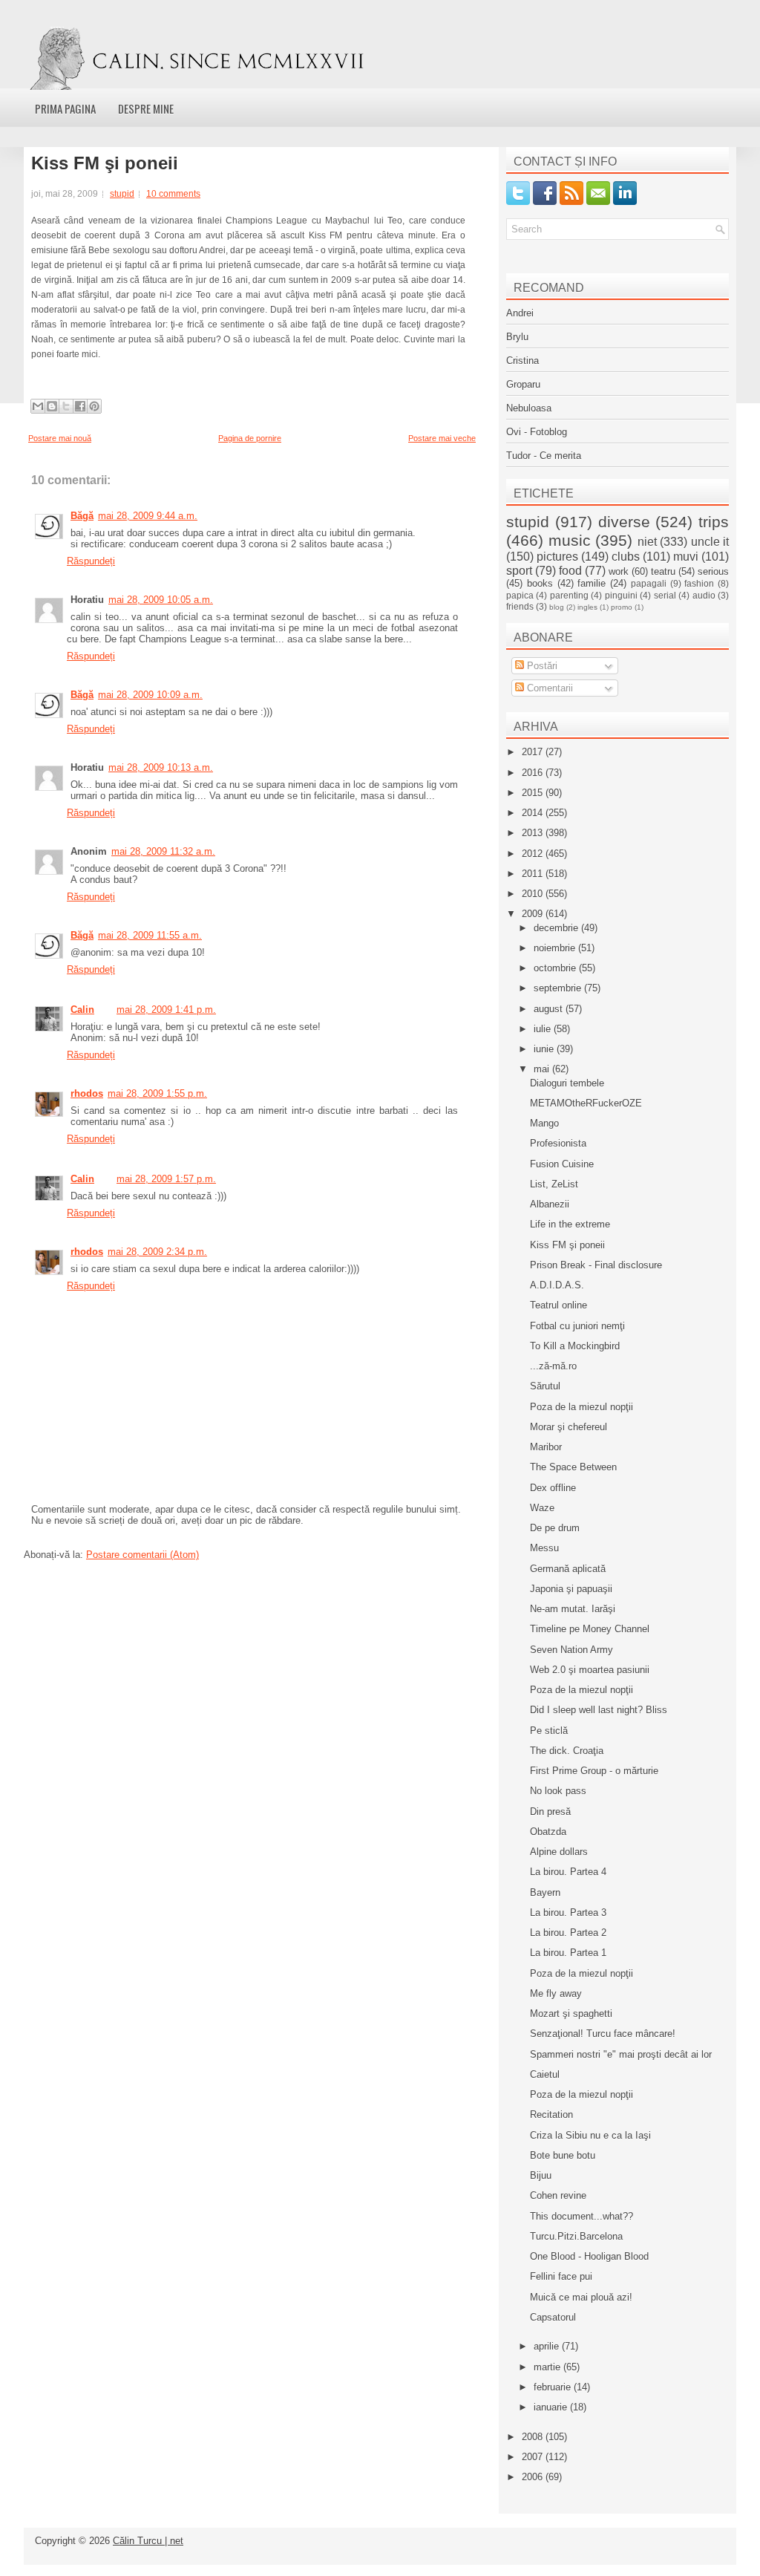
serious (713, 571)
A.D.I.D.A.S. (557, 1285)
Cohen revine (558, 2195)
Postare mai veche (442, 438)
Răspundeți (91, 561)
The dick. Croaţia (567, 1751)
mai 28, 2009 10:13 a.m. (161, 767)
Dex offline (553, 1488)
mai (543, 1069)
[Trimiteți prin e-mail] (38, 406)
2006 (534, 2477)
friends (520, 606)
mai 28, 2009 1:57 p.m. (166, 1179)
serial (665, 595)
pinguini (621, 595)
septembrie (559, 988)
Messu (544, 1548)
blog (557, 607)
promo (622, 607)
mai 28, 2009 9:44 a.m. (148, 516)
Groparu (523, 384)
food (570, 571)
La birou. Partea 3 (568, 1913)
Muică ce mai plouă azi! (581, 2297)
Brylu (517, 337)
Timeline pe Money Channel (590, 1629)
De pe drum (555, 1528)
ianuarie (552, 2407)
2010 (534, 894)
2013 (534, 833)
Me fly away (556, 1993)
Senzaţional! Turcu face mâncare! (603, 2034)
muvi (686, 557)
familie (592, 583)
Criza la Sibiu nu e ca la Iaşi (590, 2135)
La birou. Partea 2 (568, 1933)
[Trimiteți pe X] (66, 406)
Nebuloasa (529, 408)
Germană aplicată (568, 1569)
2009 (534, 914)
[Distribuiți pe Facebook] (80, 406)
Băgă (82, 516)
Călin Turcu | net (148, 2541)
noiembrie (556, 948)
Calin (82, 1010)
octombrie (556, 968)
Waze (542, 1508)
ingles (587, 607)
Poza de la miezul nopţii (582, 1407)
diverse (624, 522)
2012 (534, 854)
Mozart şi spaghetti (571, 2013)
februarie (554, 2387)
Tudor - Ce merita (544, 456)
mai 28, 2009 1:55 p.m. (157, 1093)
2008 (534, 2437)
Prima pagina (65, 108)
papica (520, 595)
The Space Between (573, 1467)
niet (647, 542)
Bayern (545, 1892)
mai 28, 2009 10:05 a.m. (161, 600)
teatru (663, 571)
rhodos (87, 1093)
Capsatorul (553, 2317)
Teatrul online (558, 1305)
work (619, 571)
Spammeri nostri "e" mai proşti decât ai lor (621, 2054)
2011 (534, 874)
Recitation (551, 2114)
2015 (534, 793)
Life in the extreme (570, 1224)
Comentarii (548, 688)
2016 (534, 773)
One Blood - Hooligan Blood (589, 2256)
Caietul (545, 2074)
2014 (534, 813)
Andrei (520, 313)
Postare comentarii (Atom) (142, 1555)
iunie (545, 1049)
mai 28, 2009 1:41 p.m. (166, 1010)
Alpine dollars (559, 1852)
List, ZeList (554, 1184)
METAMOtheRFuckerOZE (586, 1103)
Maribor (546, 1447)
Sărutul (545, 1386)
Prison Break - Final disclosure (596, 1265)
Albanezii (550, 1204)
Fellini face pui (561, 2276)
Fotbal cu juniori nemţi (577, 1326)
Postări (541, 666)
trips (714, 522)
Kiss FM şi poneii (105, 163)
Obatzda (548, 1832)
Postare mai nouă (60, 438)
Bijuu (541, 2175)
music (570, 540)
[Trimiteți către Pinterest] (94, 406)
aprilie (548, 2346)
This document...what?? (582, 2216)
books (540, 583)
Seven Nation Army (571, 1650)
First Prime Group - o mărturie (594, 1771)
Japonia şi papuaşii (571, 1589)
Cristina (522, 361)
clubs (626, 557)
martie (548, 2367)
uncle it (710, 542)
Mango (544, 1123)
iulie (544, 1029)
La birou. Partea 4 (568, 1872)
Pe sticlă (549, 1731)
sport (519, 571)
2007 (534, 2457)
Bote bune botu (563, 2155)
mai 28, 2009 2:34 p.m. (157, 1252)
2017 (534, 752)
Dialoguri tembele (567, 1083)
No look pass (558, 1791)
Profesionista (558, 1143)
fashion (699, 583)
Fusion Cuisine (562, 1164)
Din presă (550, 1812)
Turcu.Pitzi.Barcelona (576, 2236)
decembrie (557, 928)
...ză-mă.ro (553, 1366)
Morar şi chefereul (569, 1427)
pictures (557, 557)
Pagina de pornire (250, 438)
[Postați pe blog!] (52, 406)
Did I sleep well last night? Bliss (599, 1710)
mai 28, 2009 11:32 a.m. (163, 851)
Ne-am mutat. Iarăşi (573, 1609)
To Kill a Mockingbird (575, 1346)
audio (704, 595)
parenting (569, 595)
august (550, 1009)
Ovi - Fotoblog (537, 432)
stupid (122, 194)
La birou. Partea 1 (568, 1953)
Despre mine (146, 108)
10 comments (173, 194)
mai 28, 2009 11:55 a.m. (150, 935)
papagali (649, 583)
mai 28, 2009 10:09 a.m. (150, 695)
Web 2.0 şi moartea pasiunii (590, 1670)
